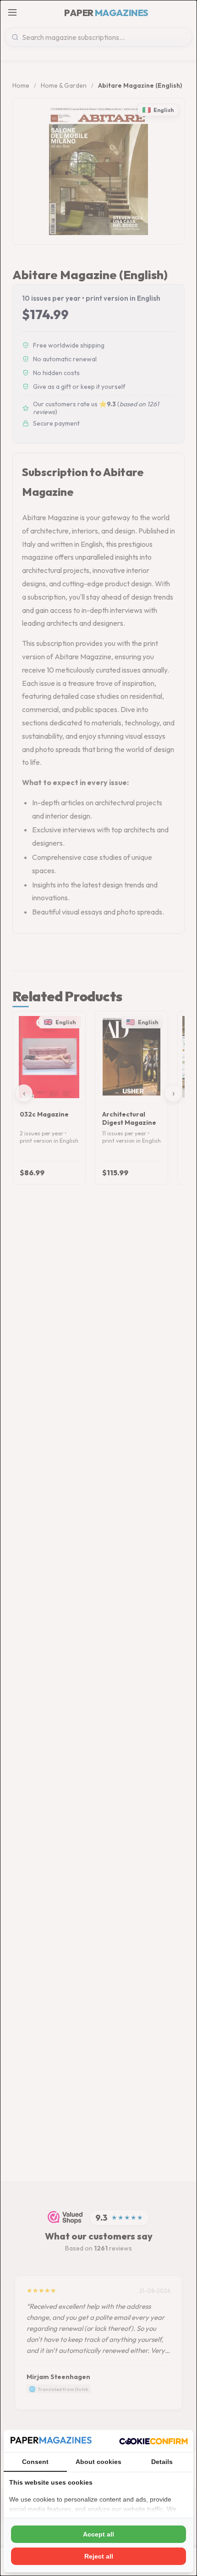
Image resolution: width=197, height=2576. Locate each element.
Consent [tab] (35, 2462)
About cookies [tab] (98, 2462)
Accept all (98, 2534)
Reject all (99, 2556)
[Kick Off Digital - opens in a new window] (153, 2441)
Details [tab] (162, 2462)
